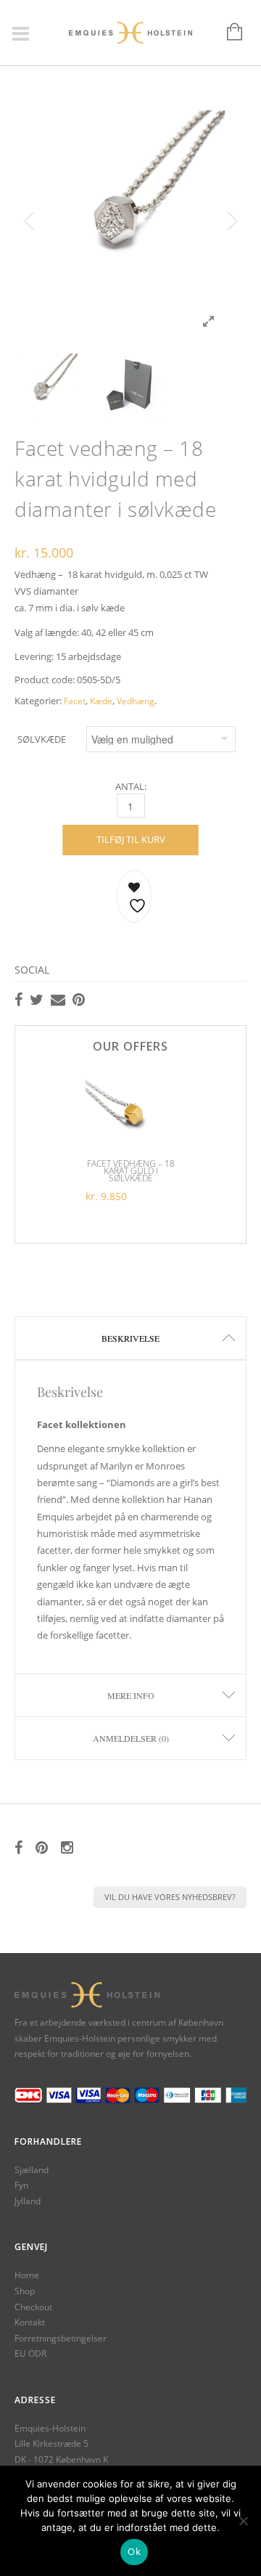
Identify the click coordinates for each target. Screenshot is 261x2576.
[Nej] (243, 2521)
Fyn (21, 2185)
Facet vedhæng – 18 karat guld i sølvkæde (131, 1171)
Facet (75, 701)
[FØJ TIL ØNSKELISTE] (134, 896)
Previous (29, 221)
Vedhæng (136, 701)
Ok (134, 2551)
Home (27, 2275)
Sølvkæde (42, 739)
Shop (25, 2291)
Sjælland (32, 2170)
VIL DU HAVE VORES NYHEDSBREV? (170, 1897)
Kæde (101, 701)
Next (232, 221)
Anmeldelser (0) (131, 1738)
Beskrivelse (130, 1338)
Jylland (28, 2201)
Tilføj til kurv (131, 839)
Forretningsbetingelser (61, 2338)
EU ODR (30, 2353)
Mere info (131, 1695)
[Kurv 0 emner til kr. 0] (227, 33)
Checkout (33, 2307)
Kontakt (30, 2322)
